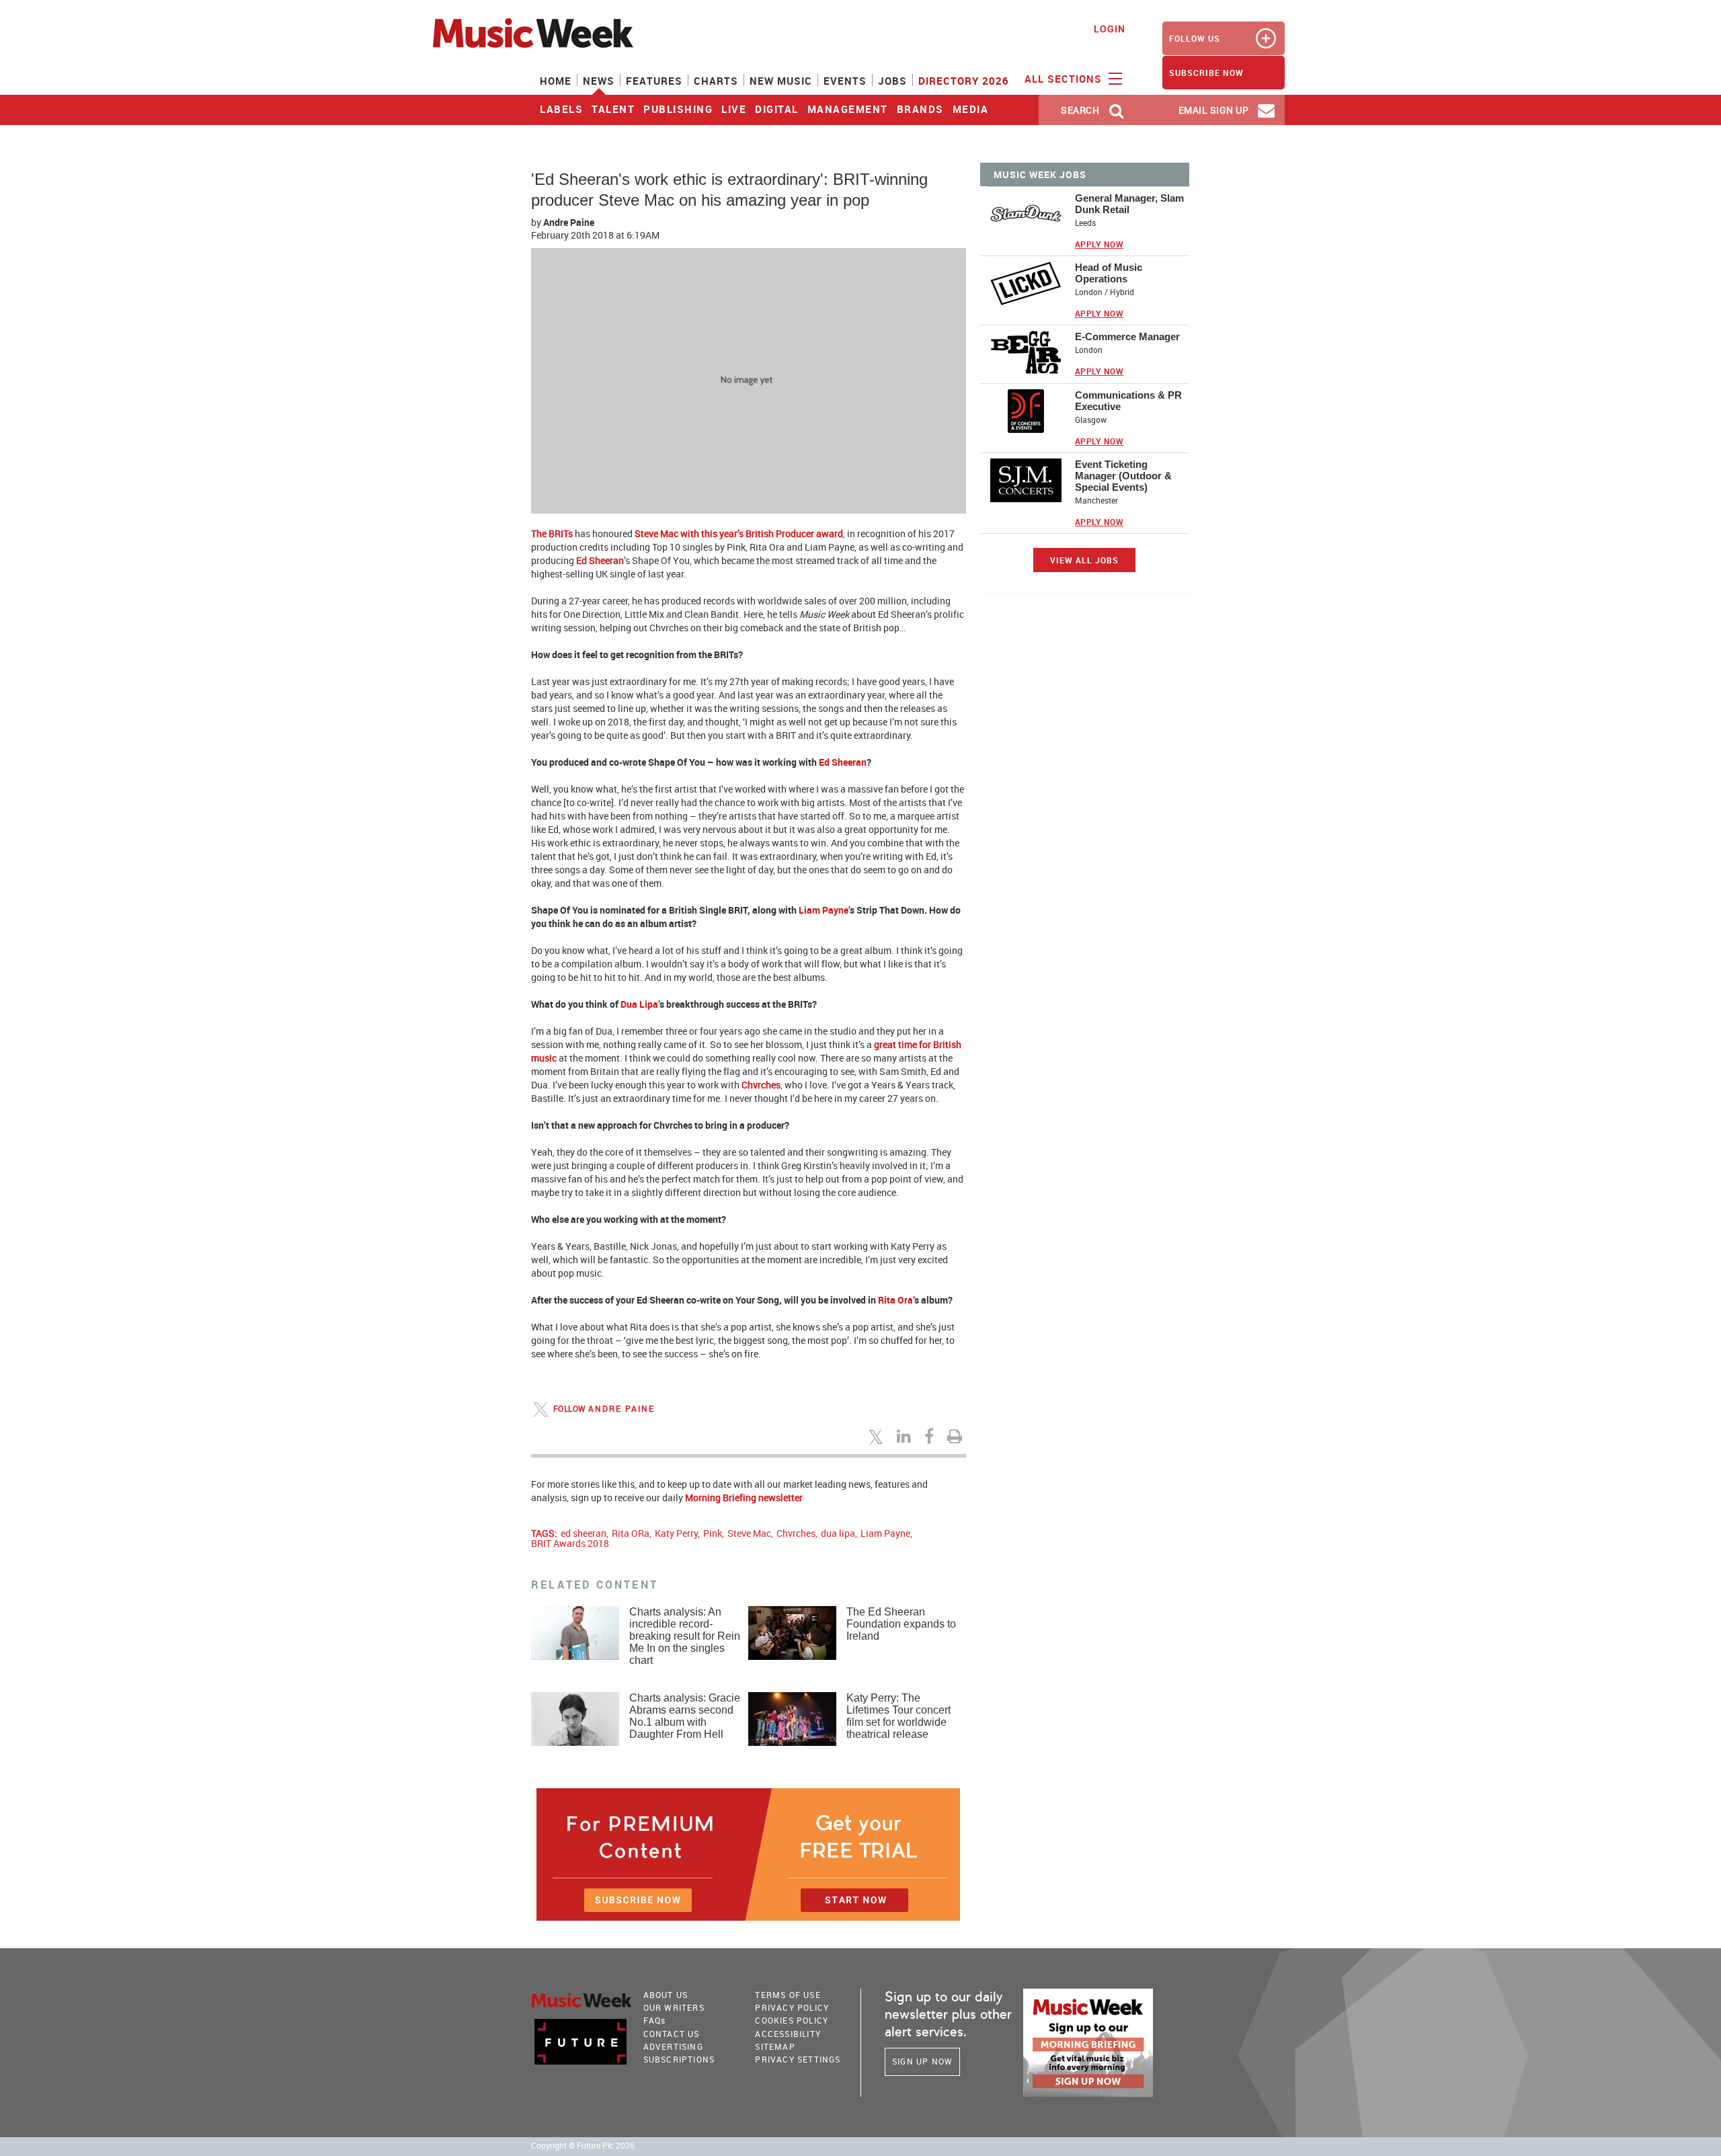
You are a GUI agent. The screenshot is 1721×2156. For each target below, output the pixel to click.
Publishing (678, 109)
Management (848, 109)
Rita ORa (631, 1533)
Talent (613, 109)
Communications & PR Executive (1128, 401)
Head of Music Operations (1109, 273)
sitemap (775, 2046)
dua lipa (838, 1533)
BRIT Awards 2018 (570, 1543)
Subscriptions (679, 2059)
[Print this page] (957, 1436)
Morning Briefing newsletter (744, 1498)
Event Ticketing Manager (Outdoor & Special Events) (1123, 476)
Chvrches (761, 1085)
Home (556, 81)
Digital (777, 109)
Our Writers (674, 2007)
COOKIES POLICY (792, 2020)
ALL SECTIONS (1065, 79)
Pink (713, 1533)
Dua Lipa (639, 1004)
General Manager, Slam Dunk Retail (1129, 204)
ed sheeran (584, 1533)
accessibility (788, 2034)
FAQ (655, 2020)
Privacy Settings (798, 2059)
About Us (666, 1995)
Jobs (892, 81)
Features (654, 81)
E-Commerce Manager (1127, 336)
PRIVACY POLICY (792, 2007)
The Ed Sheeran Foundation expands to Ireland (901, 1624)
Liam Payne (824, 910)
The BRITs (552, 533)
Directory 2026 (964, 81)
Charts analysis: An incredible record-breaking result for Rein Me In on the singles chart (685, 1636)
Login (1110, 29)
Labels (561, 109)
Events (845, 81)
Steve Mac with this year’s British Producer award (739, 533)
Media (971, 109)
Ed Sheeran (600, 560)
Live (734, 109)
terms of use (788, 1995)
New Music (781, 81)
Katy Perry (676, 1533)
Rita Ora (895, 1300)
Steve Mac (749, 1533)
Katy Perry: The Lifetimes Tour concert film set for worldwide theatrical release (898, 1716)
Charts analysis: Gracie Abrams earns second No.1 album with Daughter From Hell (685, 1716)
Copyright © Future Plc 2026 (583, 2146)
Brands (920, 109)
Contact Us (672, 2034)
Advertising (673, 2046)
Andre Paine (569, 222)
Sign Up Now (922, 2061)
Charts (716, 81)
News (599, 81)
